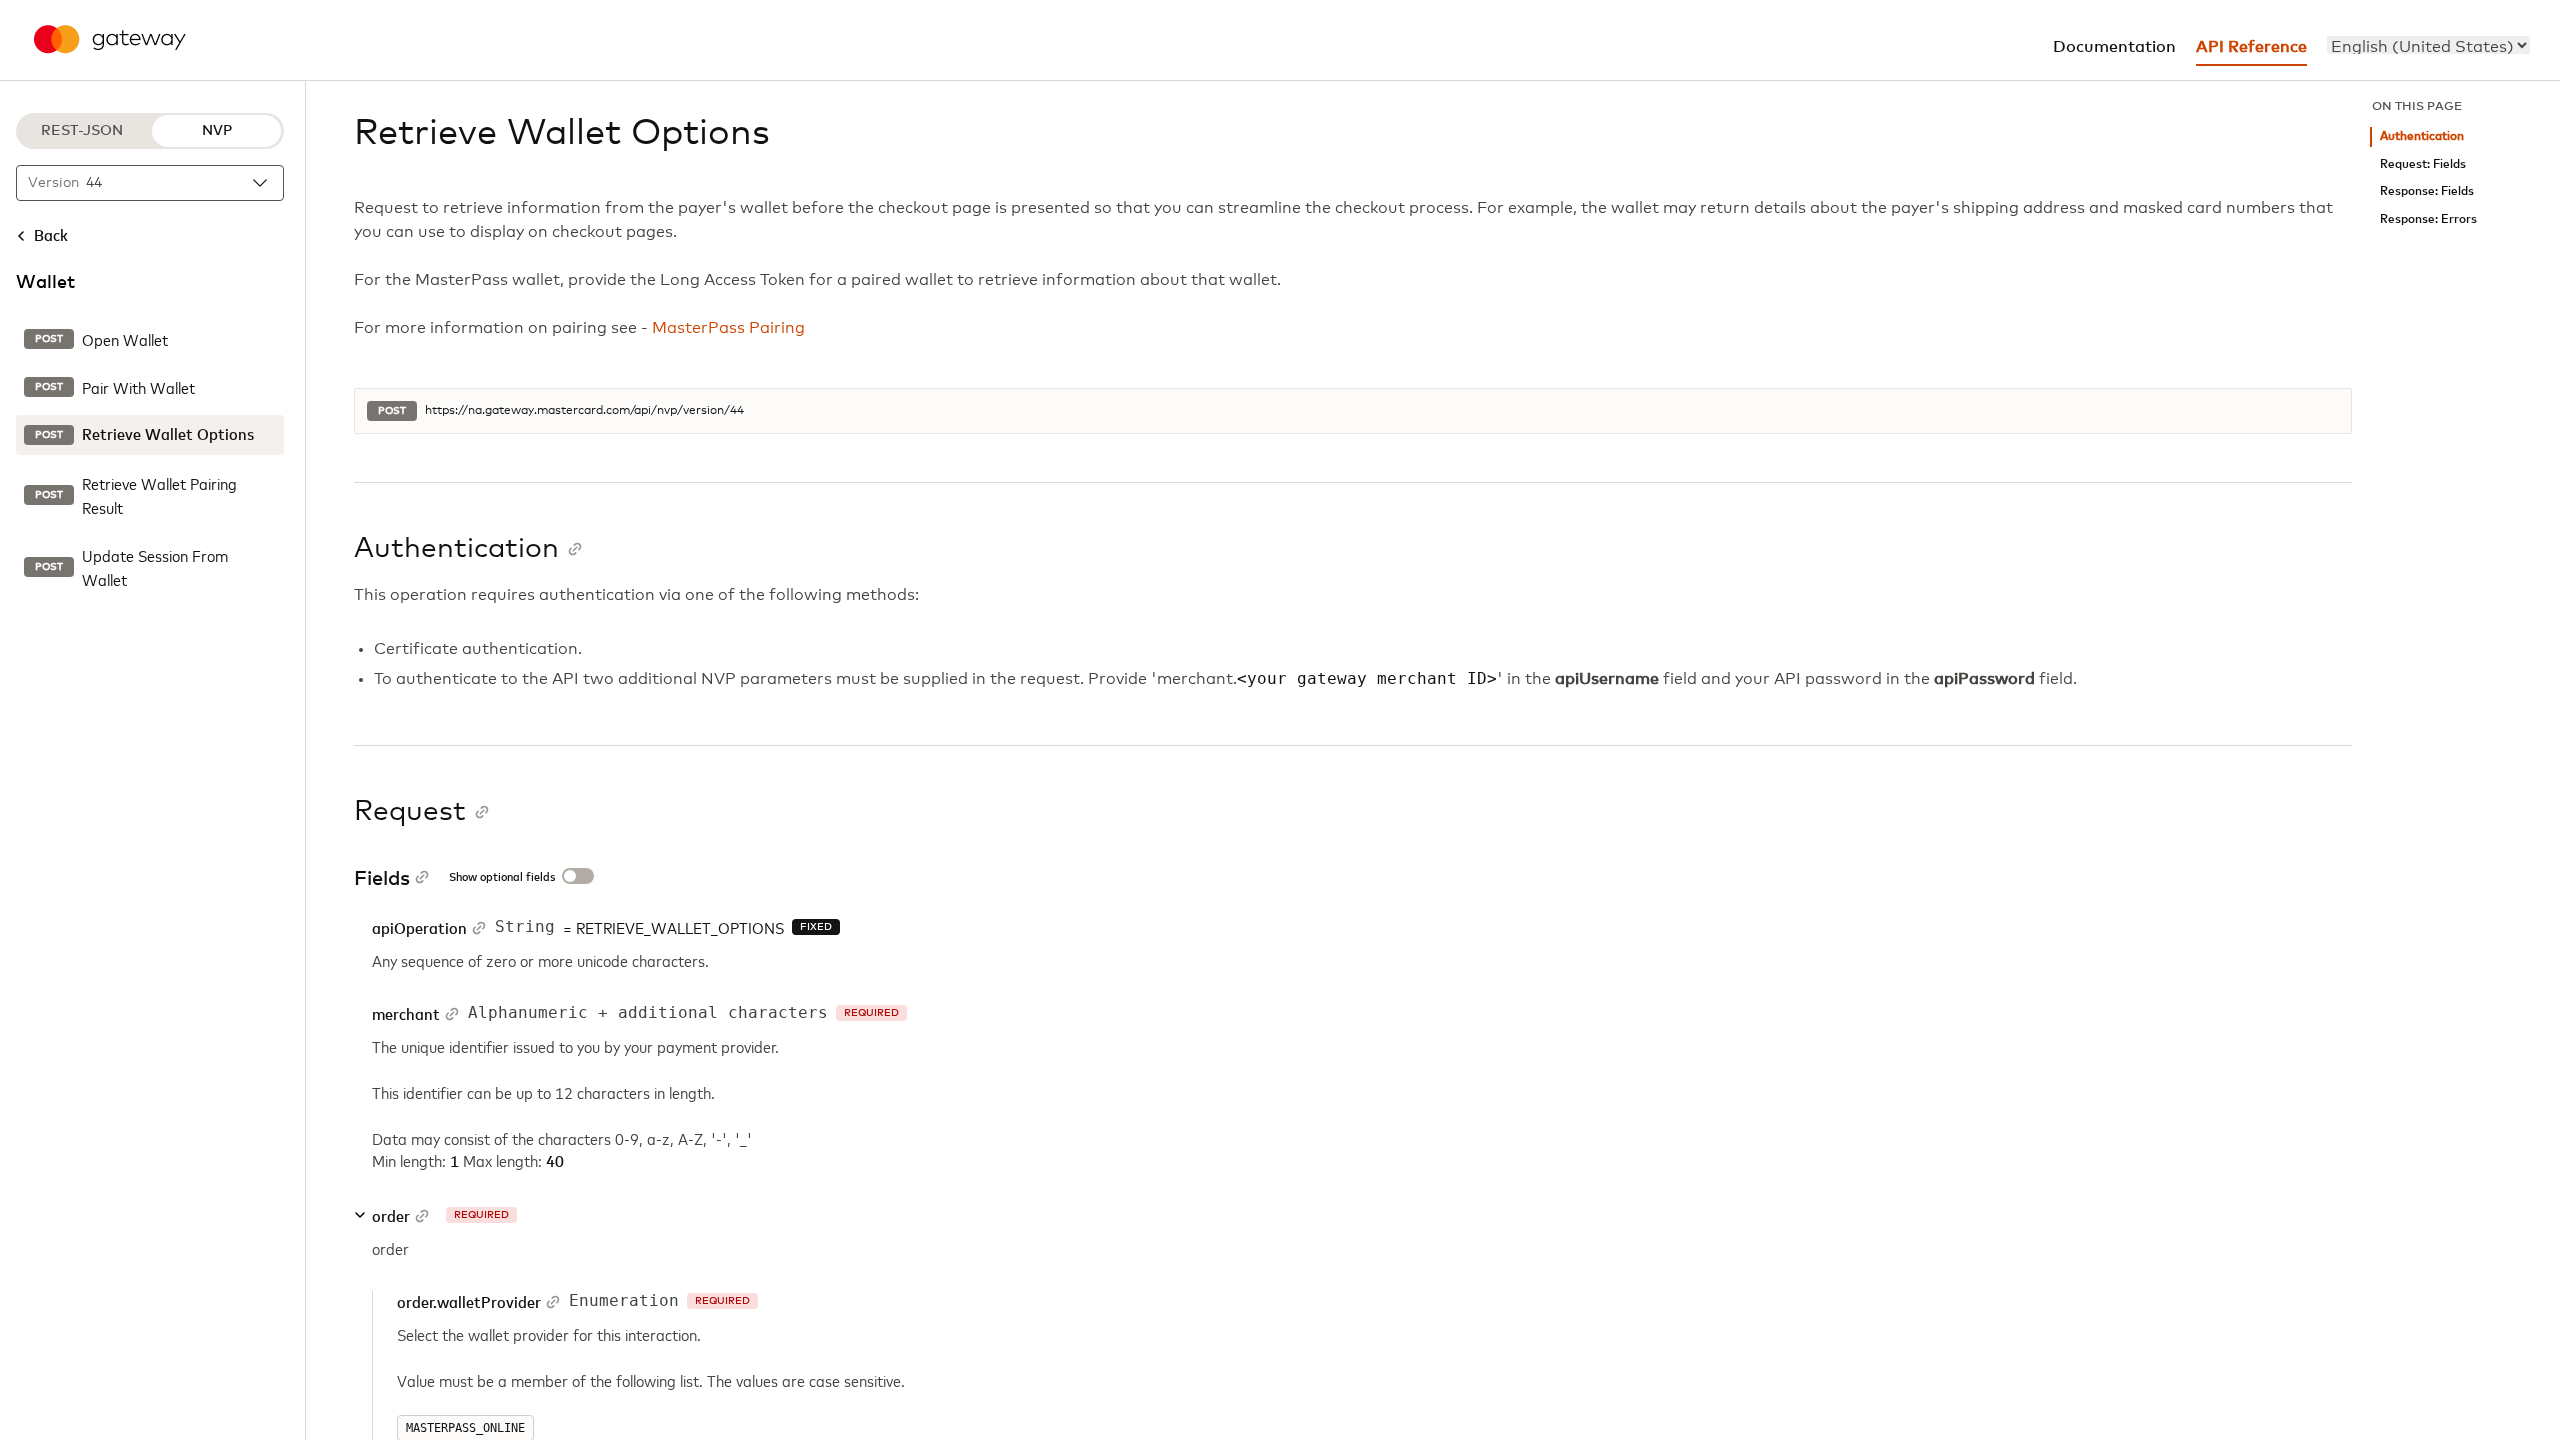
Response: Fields (2427, 191)
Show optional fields (502, 878)
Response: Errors (2428, 219)
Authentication (2422, 136)
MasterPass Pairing (728, 328)
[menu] (2428, 45)
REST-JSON (82, 131)
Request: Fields (2423, 164)
